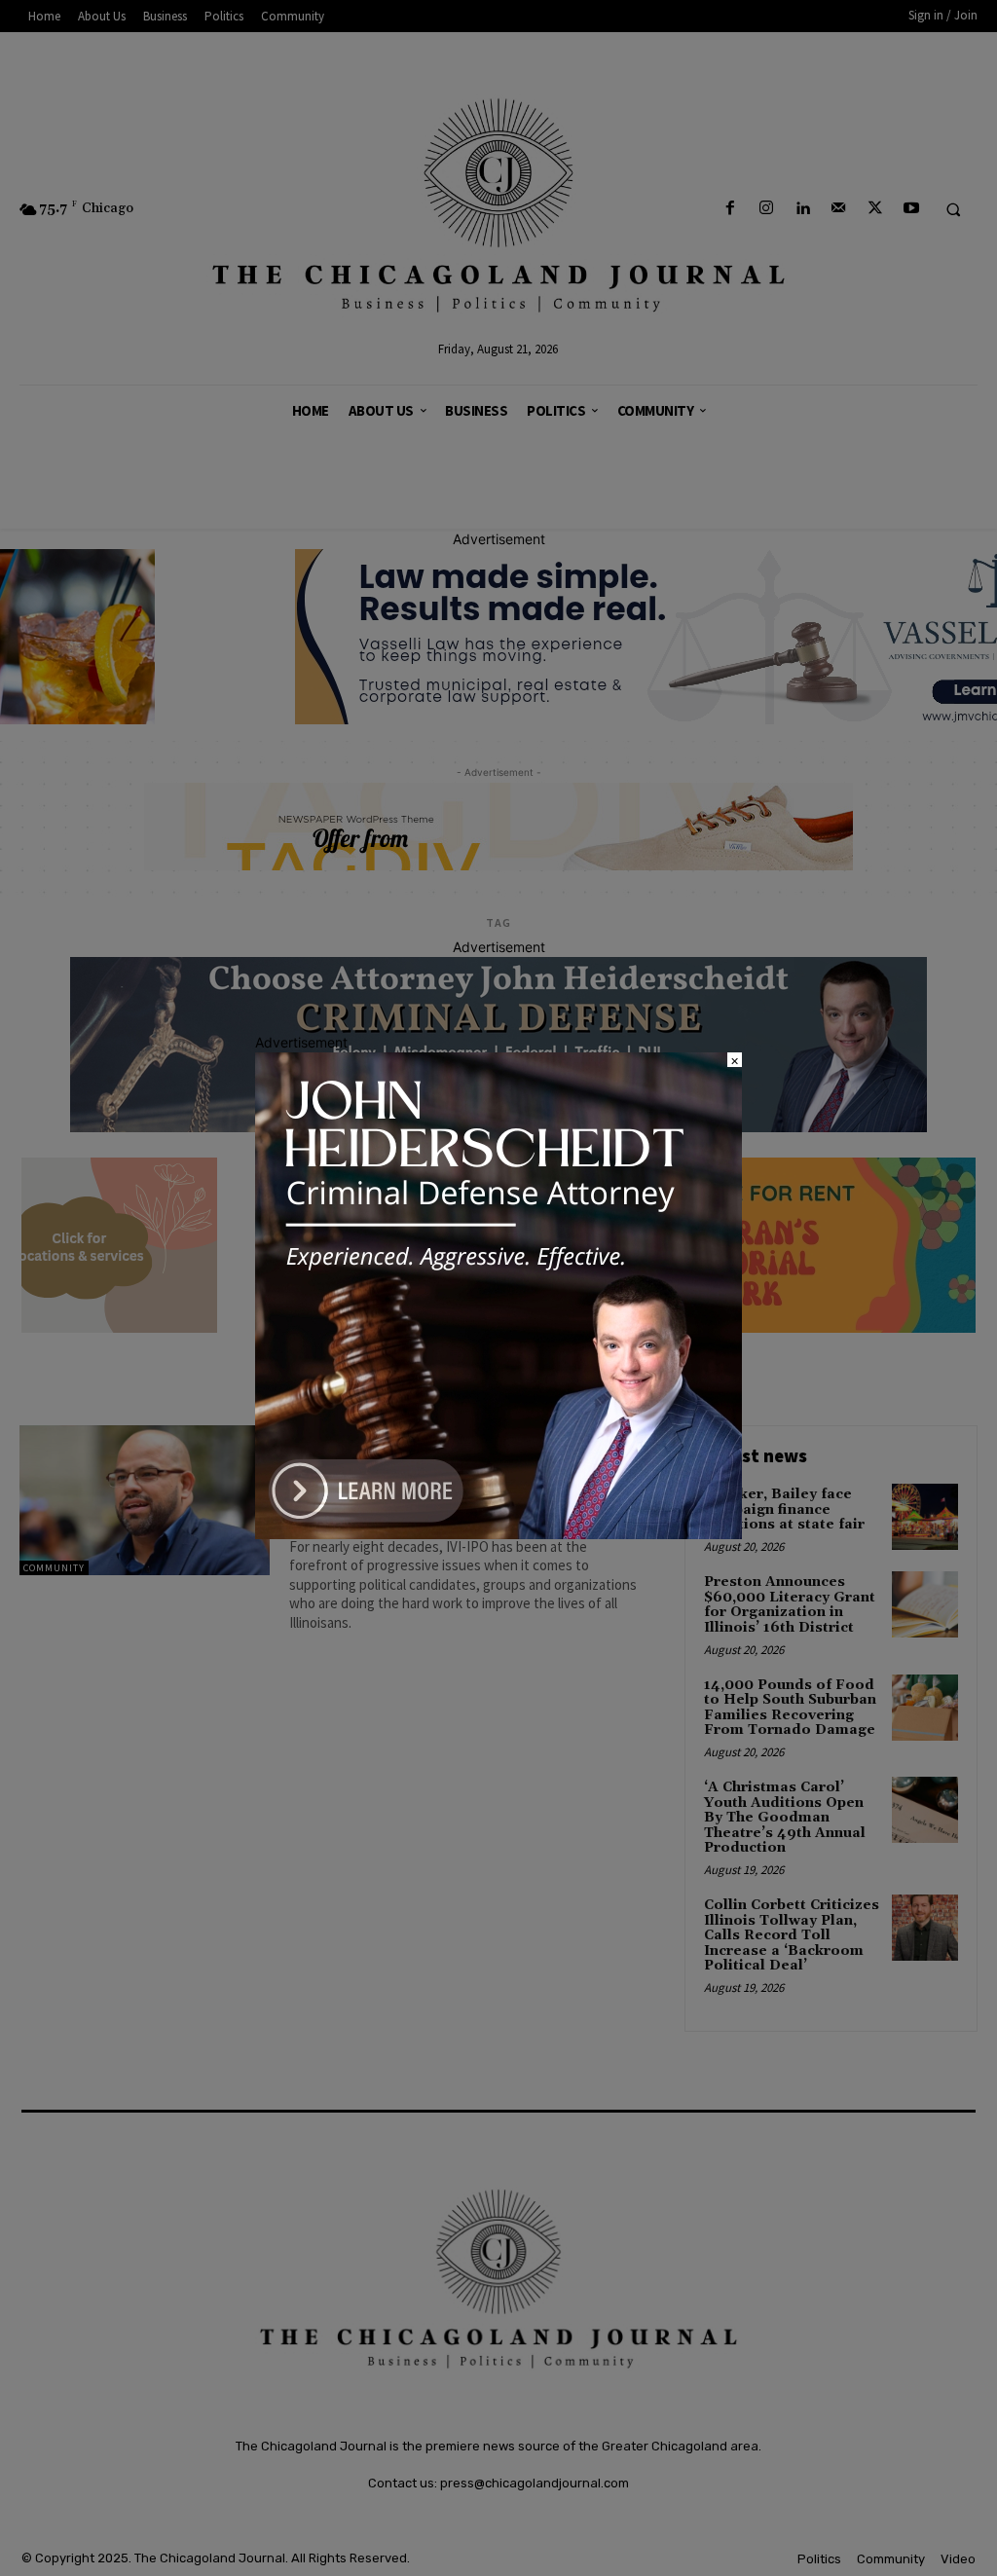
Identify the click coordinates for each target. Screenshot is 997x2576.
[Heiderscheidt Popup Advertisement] (498, 1534)
